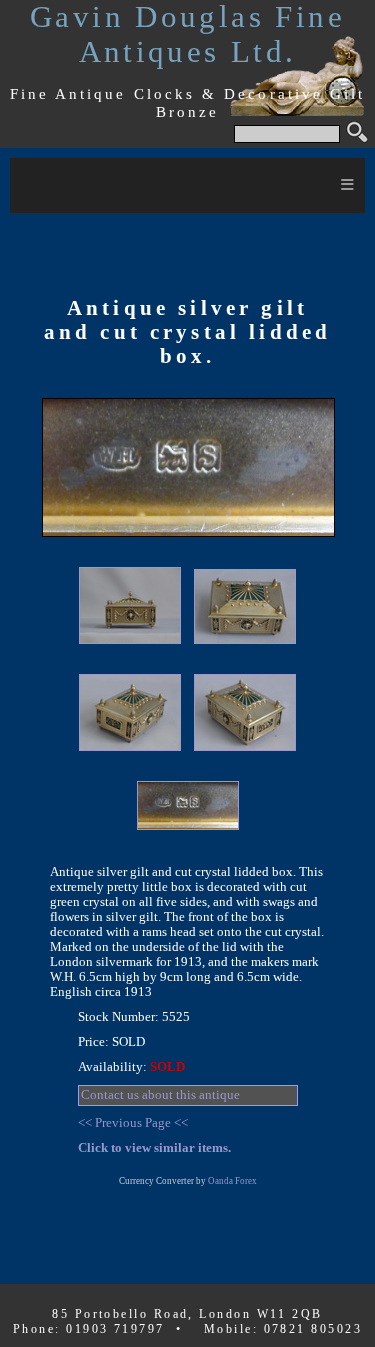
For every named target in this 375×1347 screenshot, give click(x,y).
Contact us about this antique (160, 1095)
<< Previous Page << (133, 1123)
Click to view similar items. (154, 1148)
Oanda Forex (232, 1181)
